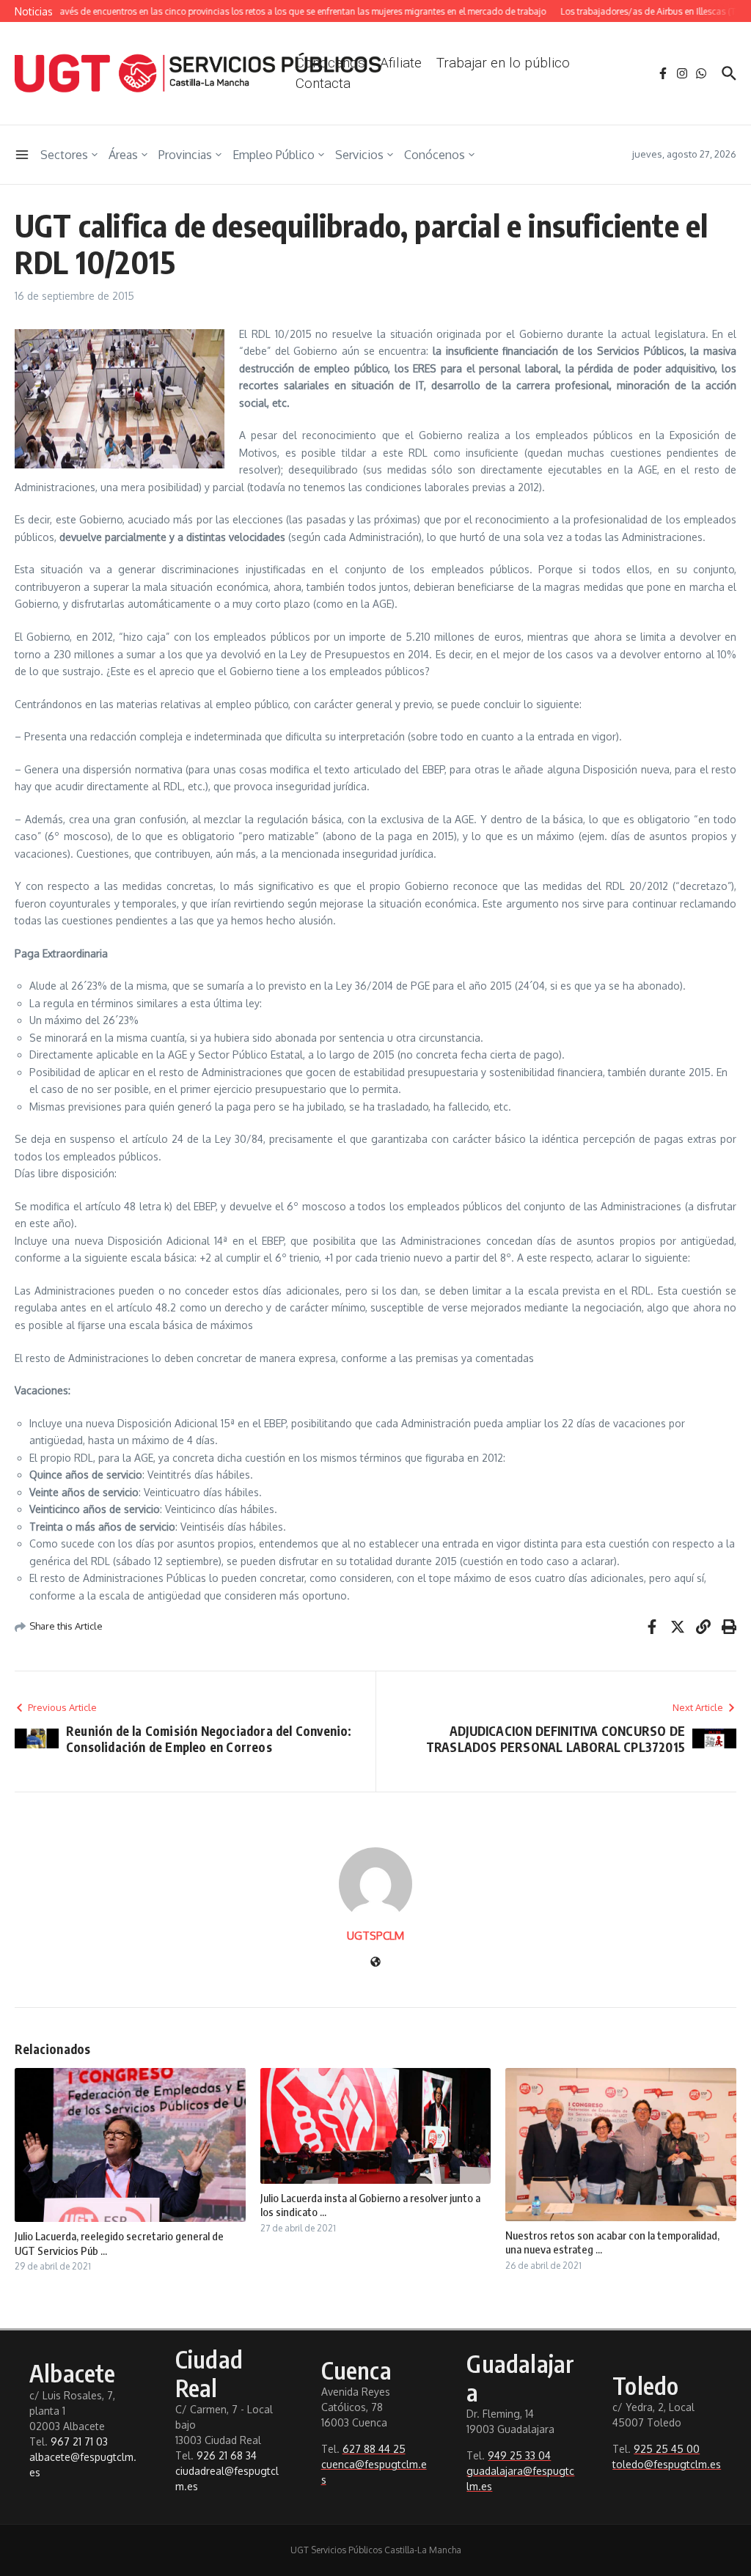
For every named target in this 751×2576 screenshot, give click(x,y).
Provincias (185, 155)
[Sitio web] (375, 1963)
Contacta (323, 83)
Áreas (123, 155)
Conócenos (435, 155)
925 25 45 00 (667, 2449)
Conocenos (330, 63)
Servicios (359, 155)
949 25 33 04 (519, 2455)
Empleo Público (274, 155)
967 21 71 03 (79, 2441)
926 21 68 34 (227, 2455)
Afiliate (401, 63)
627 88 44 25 (374, 2449)
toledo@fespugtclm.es (667, 2464)
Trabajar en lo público (503, 63)
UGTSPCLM (375, 1936)
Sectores (64, 155)
